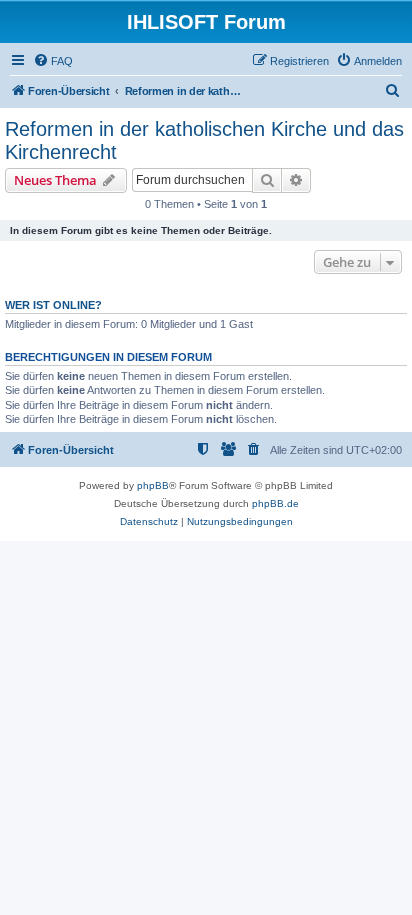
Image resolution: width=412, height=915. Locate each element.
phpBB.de (275, 503)
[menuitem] (53, 61)
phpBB (153, 485)
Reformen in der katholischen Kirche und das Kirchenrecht (204, 140)
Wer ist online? (53, 305)
